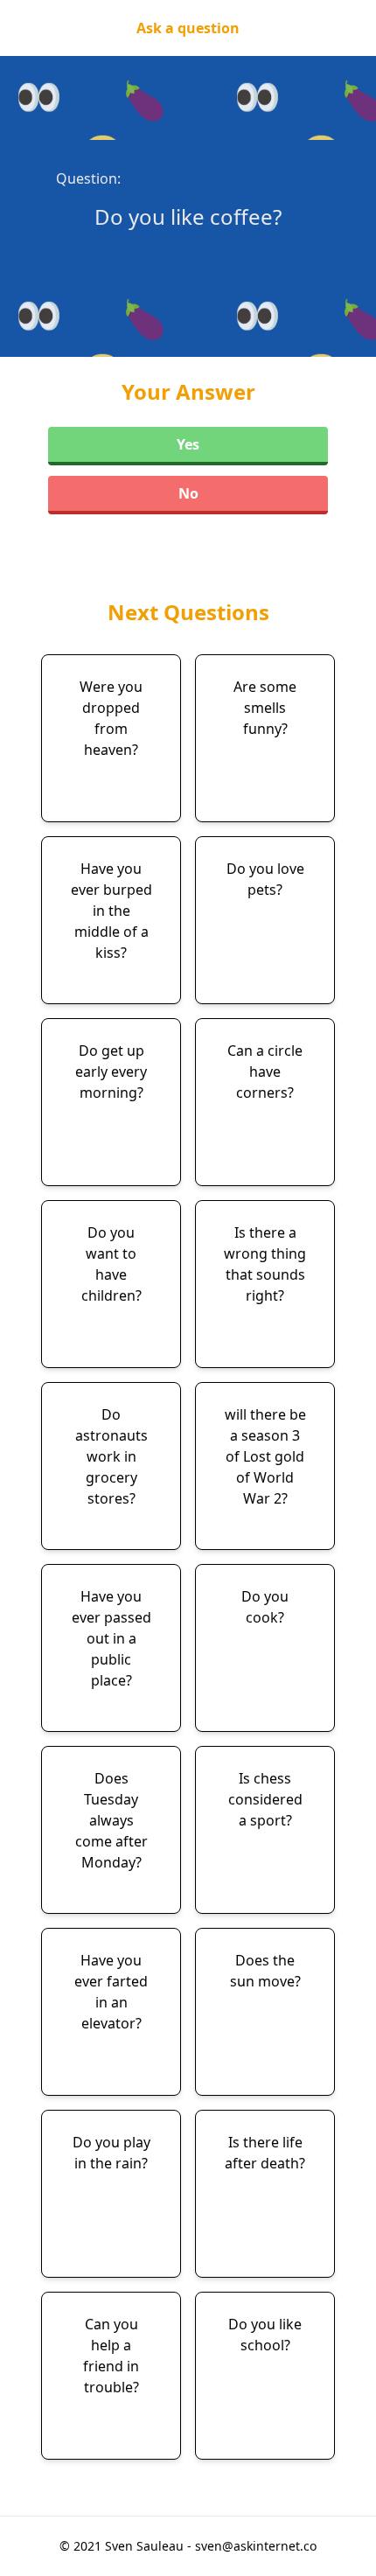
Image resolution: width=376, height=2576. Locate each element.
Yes (188, 444)
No (188, 493)
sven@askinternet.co (256, 2546)
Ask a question (188, 28)
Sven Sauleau (146, 2546)
